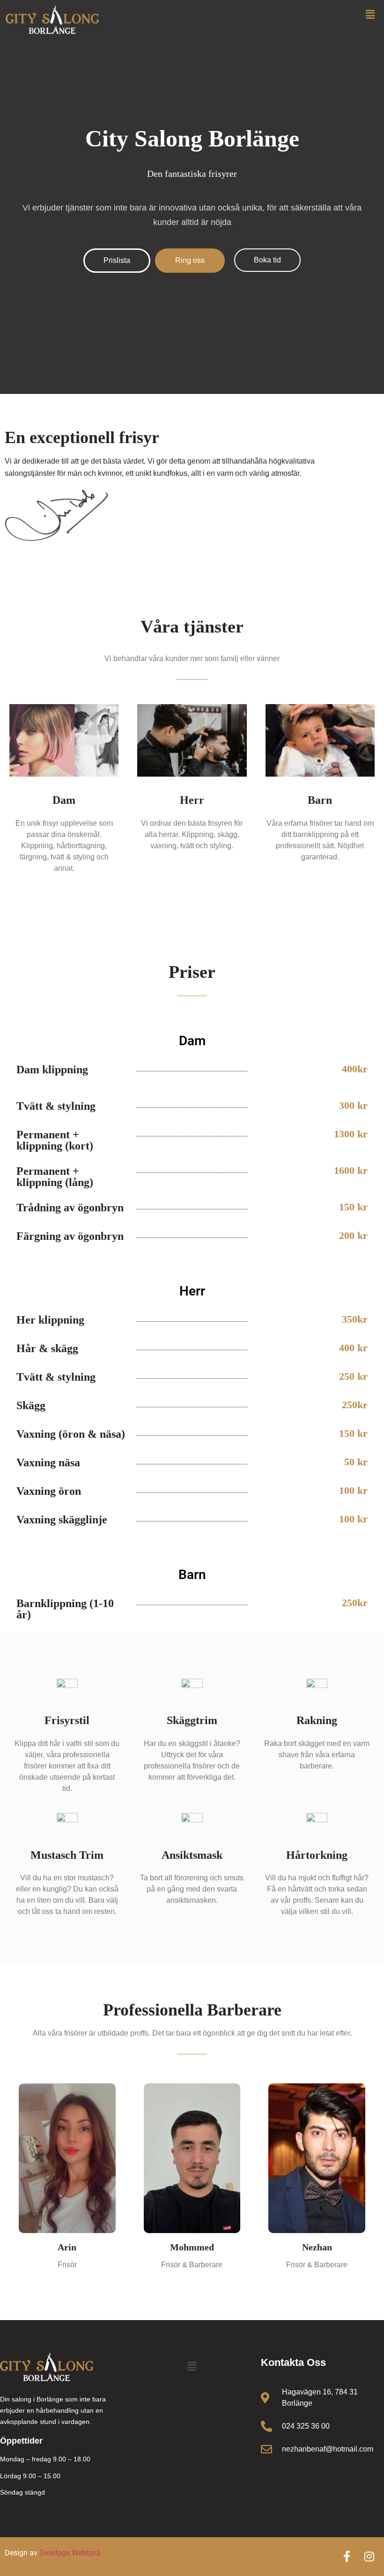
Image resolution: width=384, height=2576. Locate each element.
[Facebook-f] (347, 2557)
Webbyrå (86, 2553)
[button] (370, 14)
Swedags (55, 2553)
